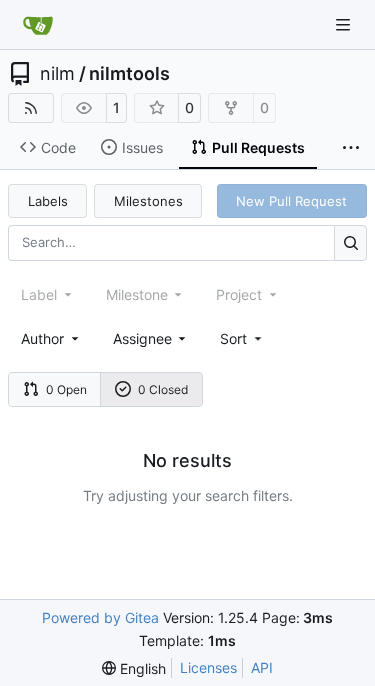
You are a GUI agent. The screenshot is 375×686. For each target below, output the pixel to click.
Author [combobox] (42, 338)
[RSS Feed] (31, 108)
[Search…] (350, 242)
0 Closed (163, 389)
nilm (57, 74)
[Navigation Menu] (345, 24)
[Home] (38, 25)
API (262, 667)
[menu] (242, 338)
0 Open (66, 389)
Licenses (208, 667)
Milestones (148, 201)
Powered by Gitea (100, 617)
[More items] (351, 148)
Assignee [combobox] (142, 338)
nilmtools (129, 74)
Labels (48, 201)
